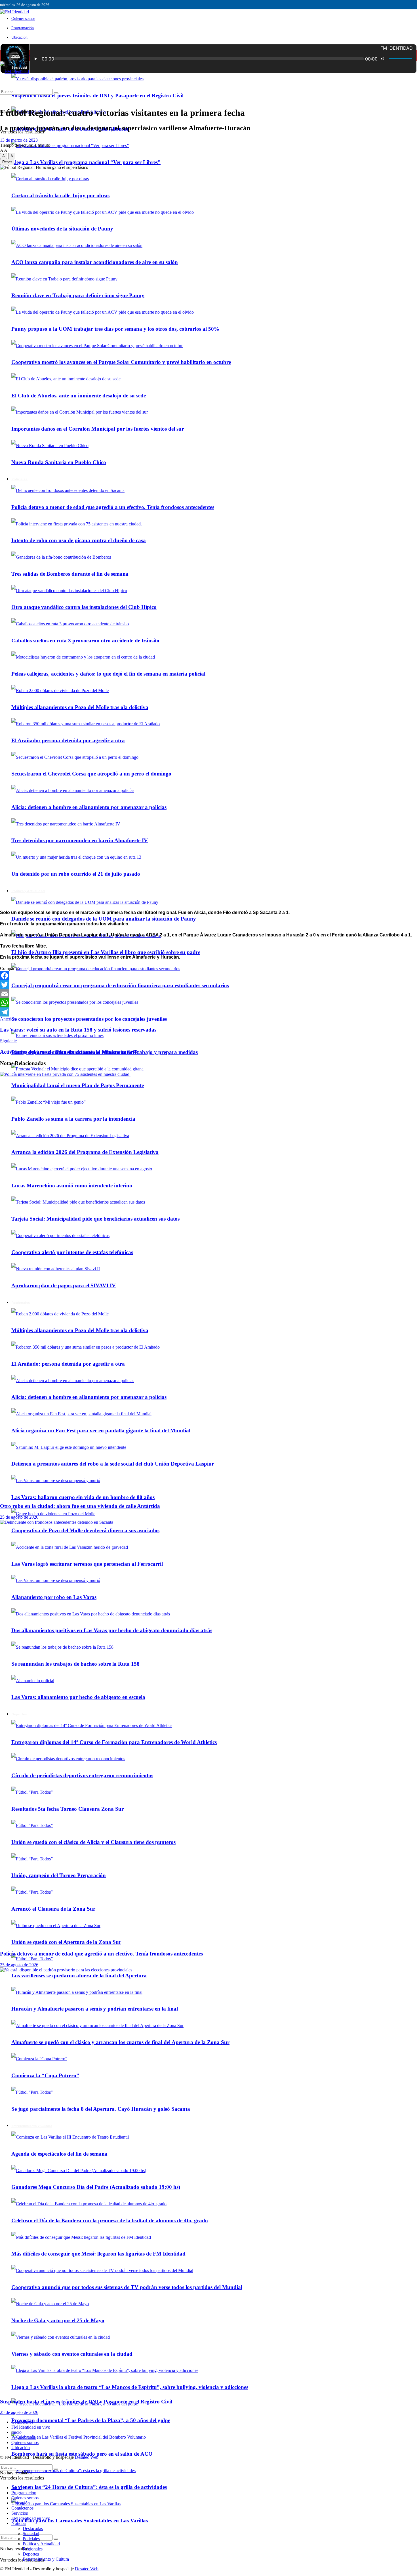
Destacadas (33, 2528)
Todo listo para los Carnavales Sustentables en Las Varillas (80, 2521)
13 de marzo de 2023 (19, 140)
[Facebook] (208, 976)
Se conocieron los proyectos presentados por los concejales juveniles (89, 1019)
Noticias (19, 2523)
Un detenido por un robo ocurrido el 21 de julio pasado (76, 874)
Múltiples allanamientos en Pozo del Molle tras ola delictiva (80, 707)
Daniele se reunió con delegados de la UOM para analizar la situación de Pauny (104, 919)
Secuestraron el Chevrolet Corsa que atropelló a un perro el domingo (91, 774)
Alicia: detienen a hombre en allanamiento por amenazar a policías (89, 807)
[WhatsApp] (208, 1003)
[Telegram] (208, 1012)
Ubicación (19, 37)
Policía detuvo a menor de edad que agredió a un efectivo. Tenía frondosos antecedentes (101, 1954)
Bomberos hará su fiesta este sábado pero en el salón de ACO (82, 2454)
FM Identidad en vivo (31, 2427)
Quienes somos (23, 19)
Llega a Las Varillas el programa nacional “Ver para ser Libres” (86, 162)
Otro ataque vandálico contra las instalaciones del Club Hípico (84, 607)
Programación (23, 28)
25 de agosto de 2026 (19, 1517)
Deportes (31, 2554)
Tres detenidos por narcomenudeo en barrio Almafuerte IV (80, 840)
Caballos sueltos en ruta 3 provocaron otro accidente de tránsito (85, 641)
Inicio (16, 56)
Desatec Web (87, 2457)
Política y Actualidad (28, 891)
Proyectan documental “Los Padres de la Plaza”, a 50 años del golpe (91, 2420)
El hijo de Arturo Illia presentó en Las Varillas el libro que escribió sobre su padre (106, 952)
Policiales (31, 2539)
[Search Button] (56, 2539)
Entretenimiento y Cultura (46, 2559)
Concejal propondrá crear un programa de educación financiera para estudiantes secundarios (120, 985)
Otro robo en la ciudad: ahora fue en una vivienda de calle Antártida (80, 1506)
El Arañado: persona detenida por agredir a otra (68, 740)
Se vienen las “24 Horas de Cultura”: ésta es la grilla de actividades (89, 2487)
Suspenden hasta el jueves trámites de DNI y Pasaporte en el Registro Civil (97, 96)
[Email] (208, 994)
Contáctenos (22, 2422)
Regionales (33, 2549)
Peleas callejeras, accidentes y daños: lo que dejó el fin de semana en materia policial (108, 674)
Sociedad (31, 2534)
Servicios (20, 2513)
